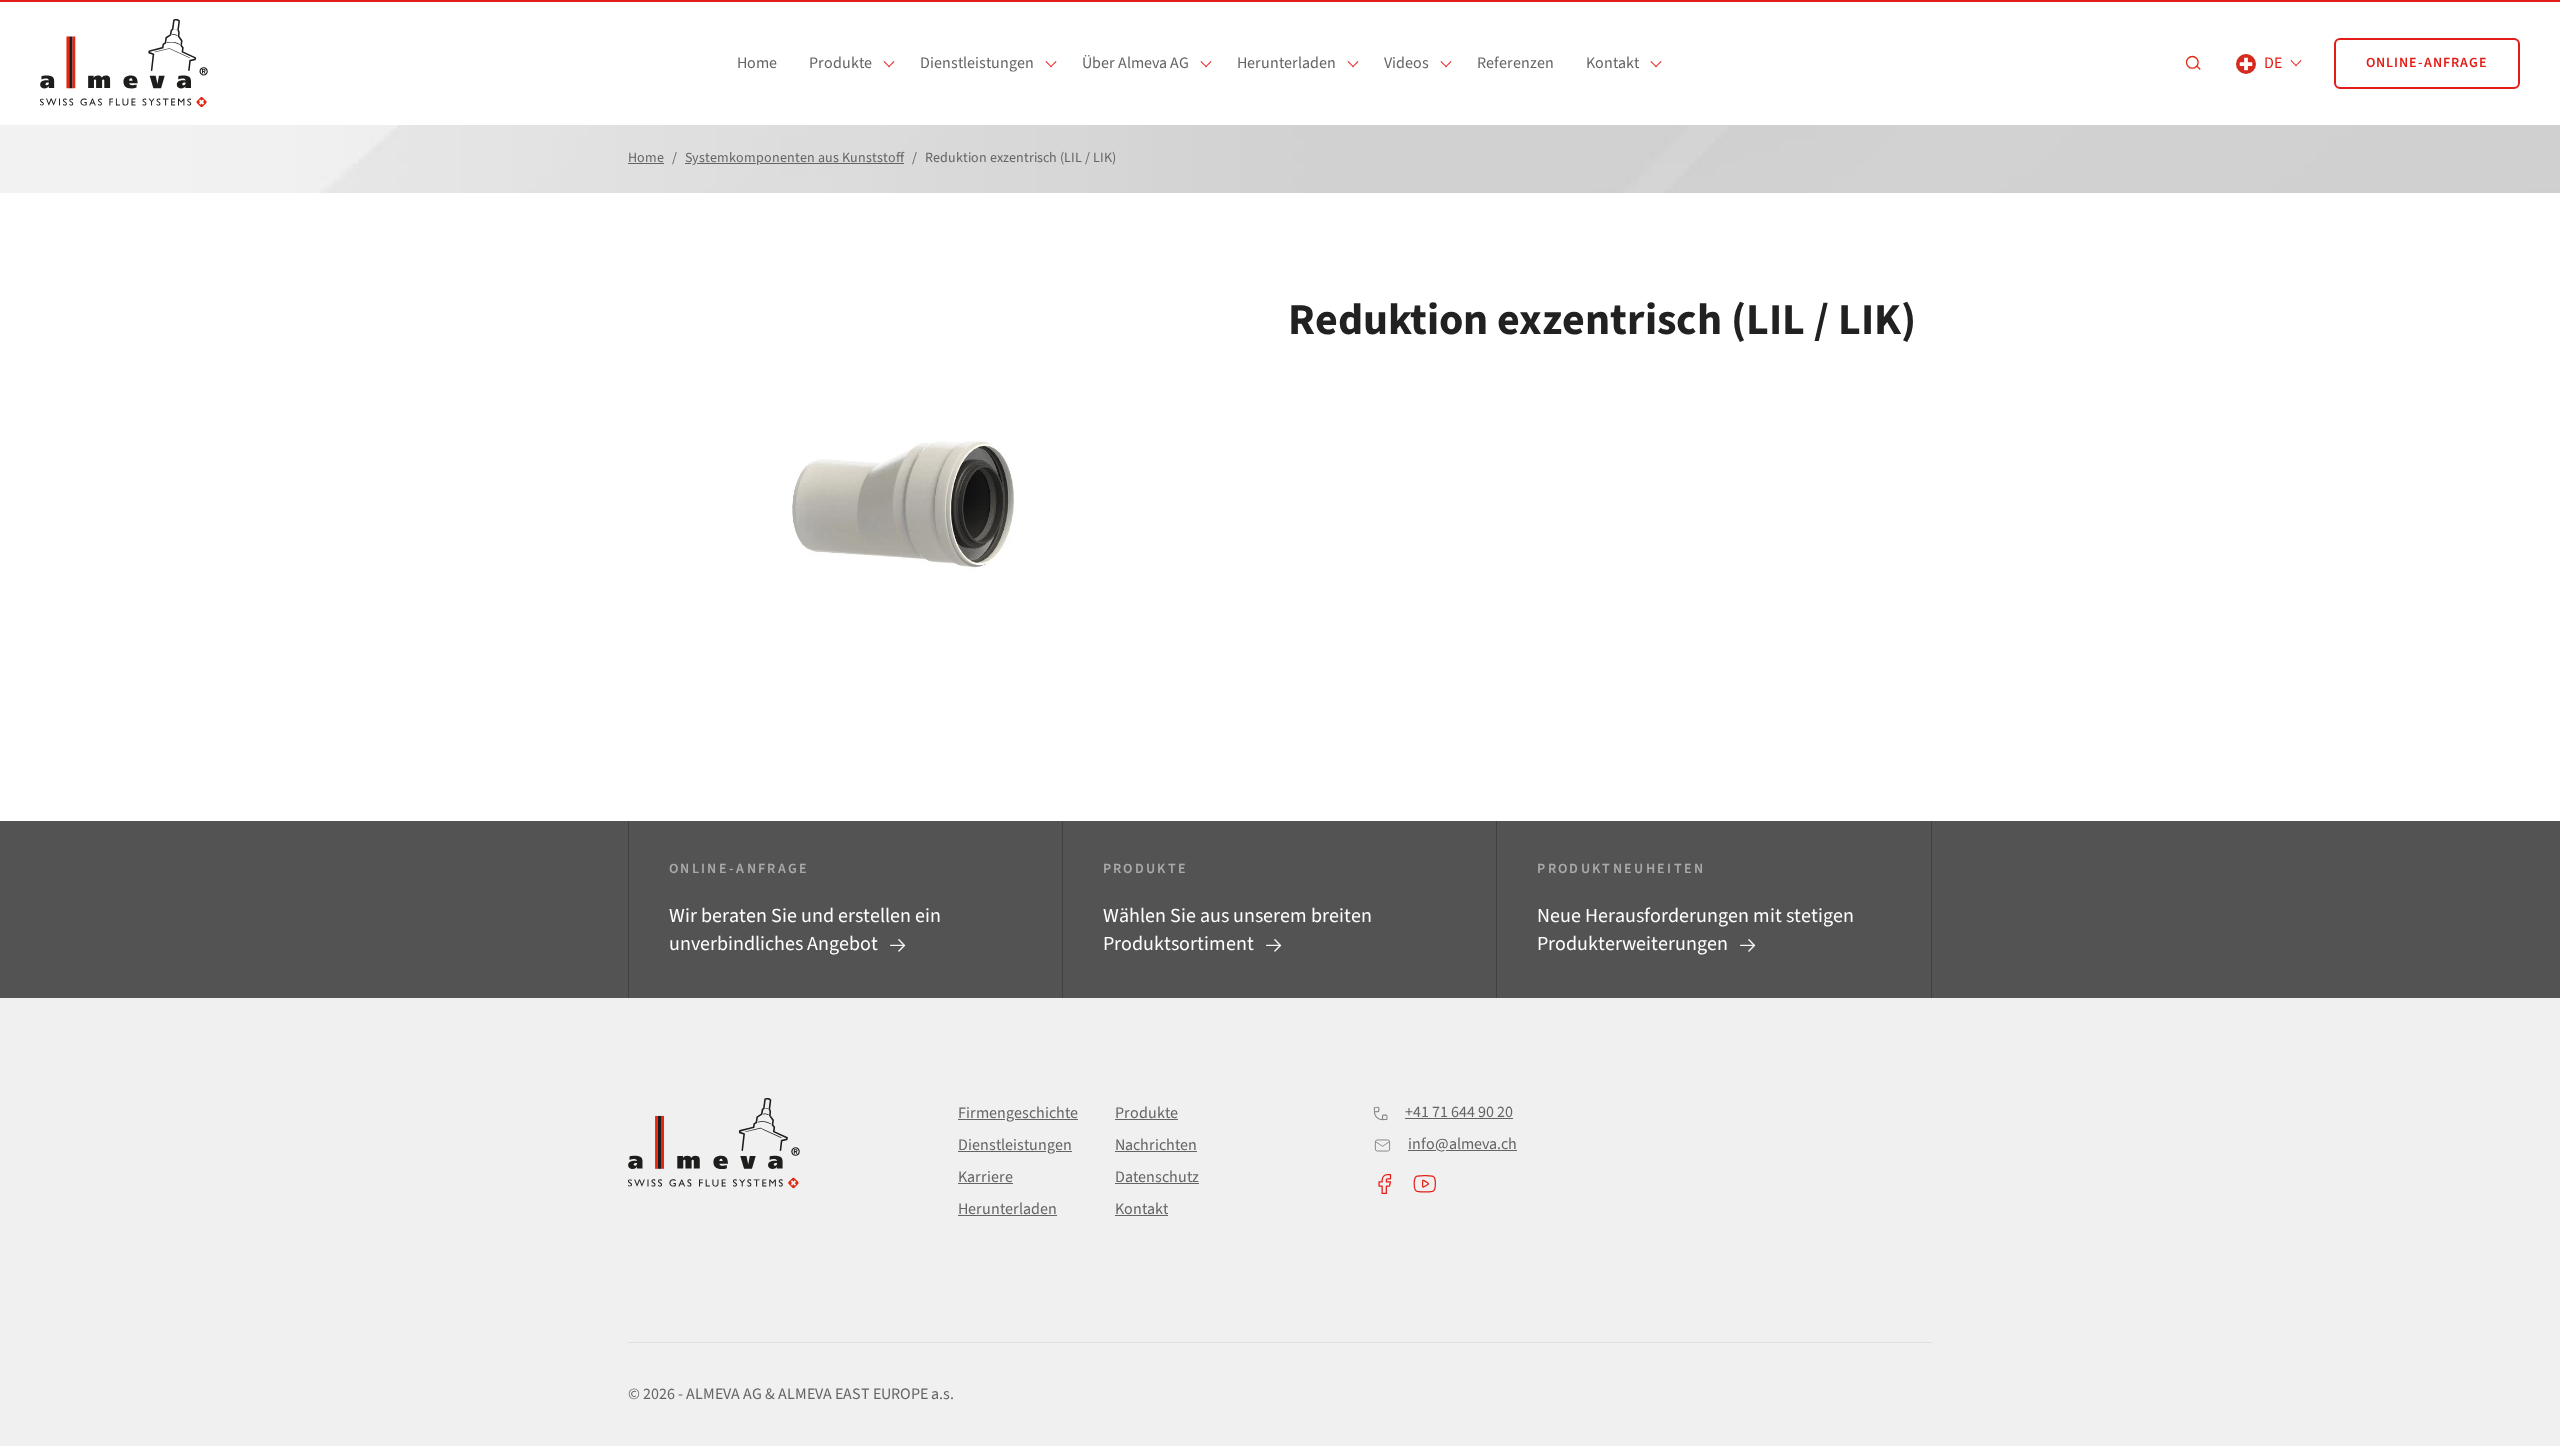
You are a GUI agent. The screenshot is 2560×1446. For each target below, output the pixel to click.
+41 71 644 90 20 (1459, 1112)
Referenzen (1515, 63)
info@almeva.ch (1462, 1144)
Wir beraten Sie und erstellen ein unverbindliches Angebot (805, 930)
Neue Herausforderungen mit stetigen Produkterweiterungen (1695, 930)
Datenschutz (1157, 1177)
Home (757, 63)
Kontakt (1612, 63)
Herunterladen (1286, 63)
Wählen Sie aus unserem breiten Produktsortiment (1237, 930)
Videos (1406, 63)
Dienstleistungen (977, 63)
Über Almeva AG (1135, 63)
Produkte (840, 63)
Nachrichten (1156, 1145)
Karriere (985, 1177)
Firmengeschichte (1018, 1113)
